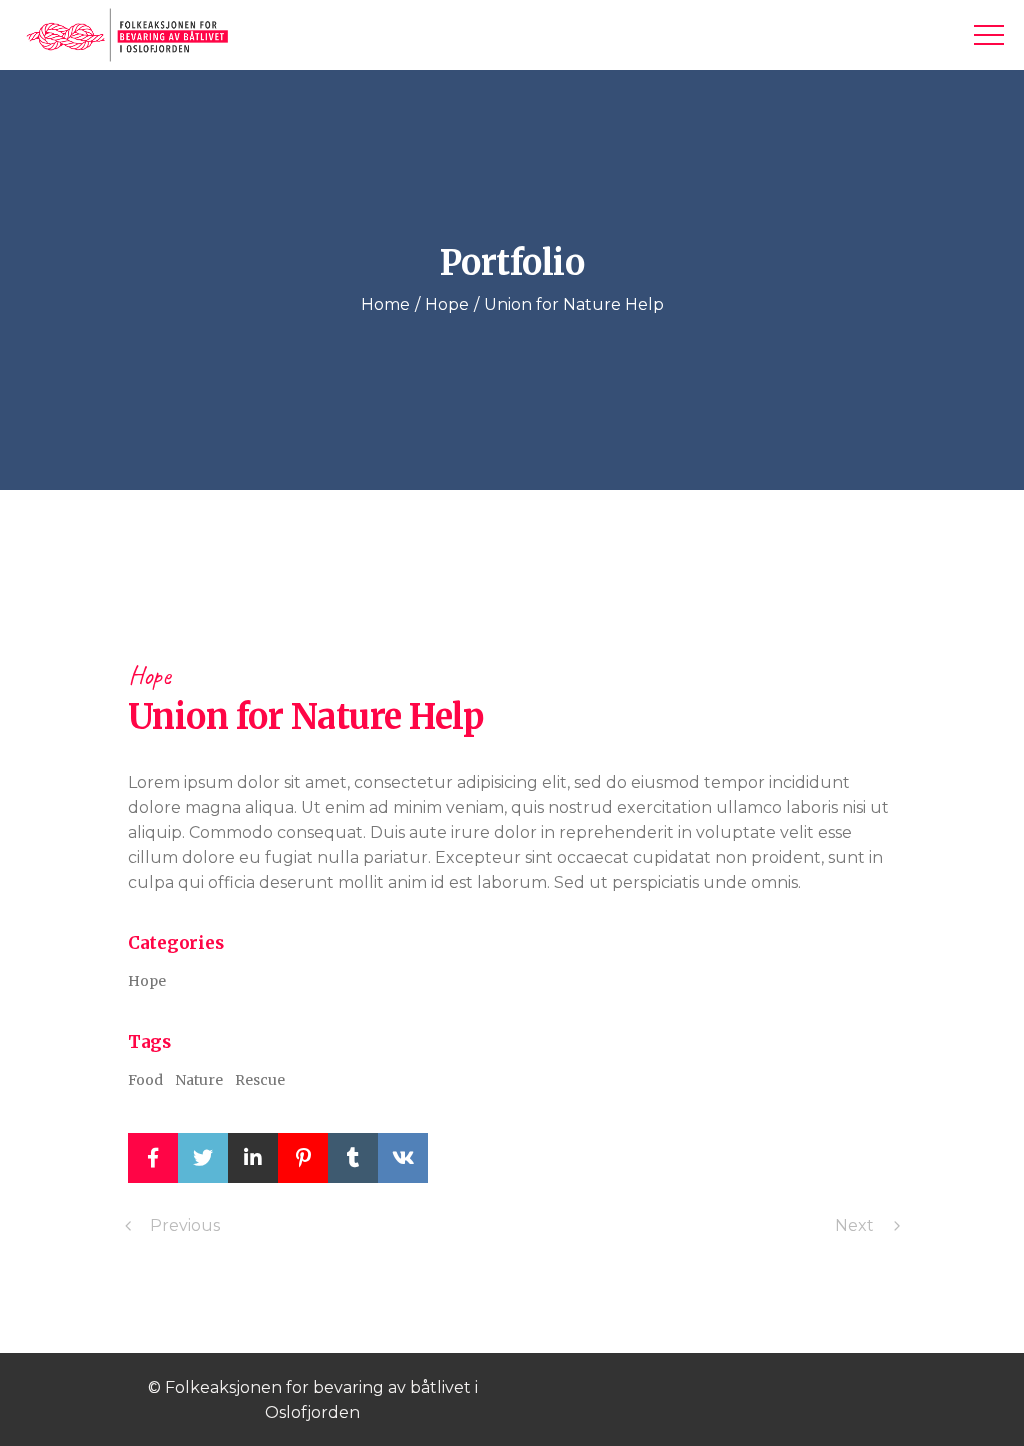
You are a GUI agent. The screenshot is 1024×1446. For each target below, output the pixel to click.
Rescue (260, 1080)
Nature (199, 1080)
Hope (149, 675)
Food (145, 1080)
